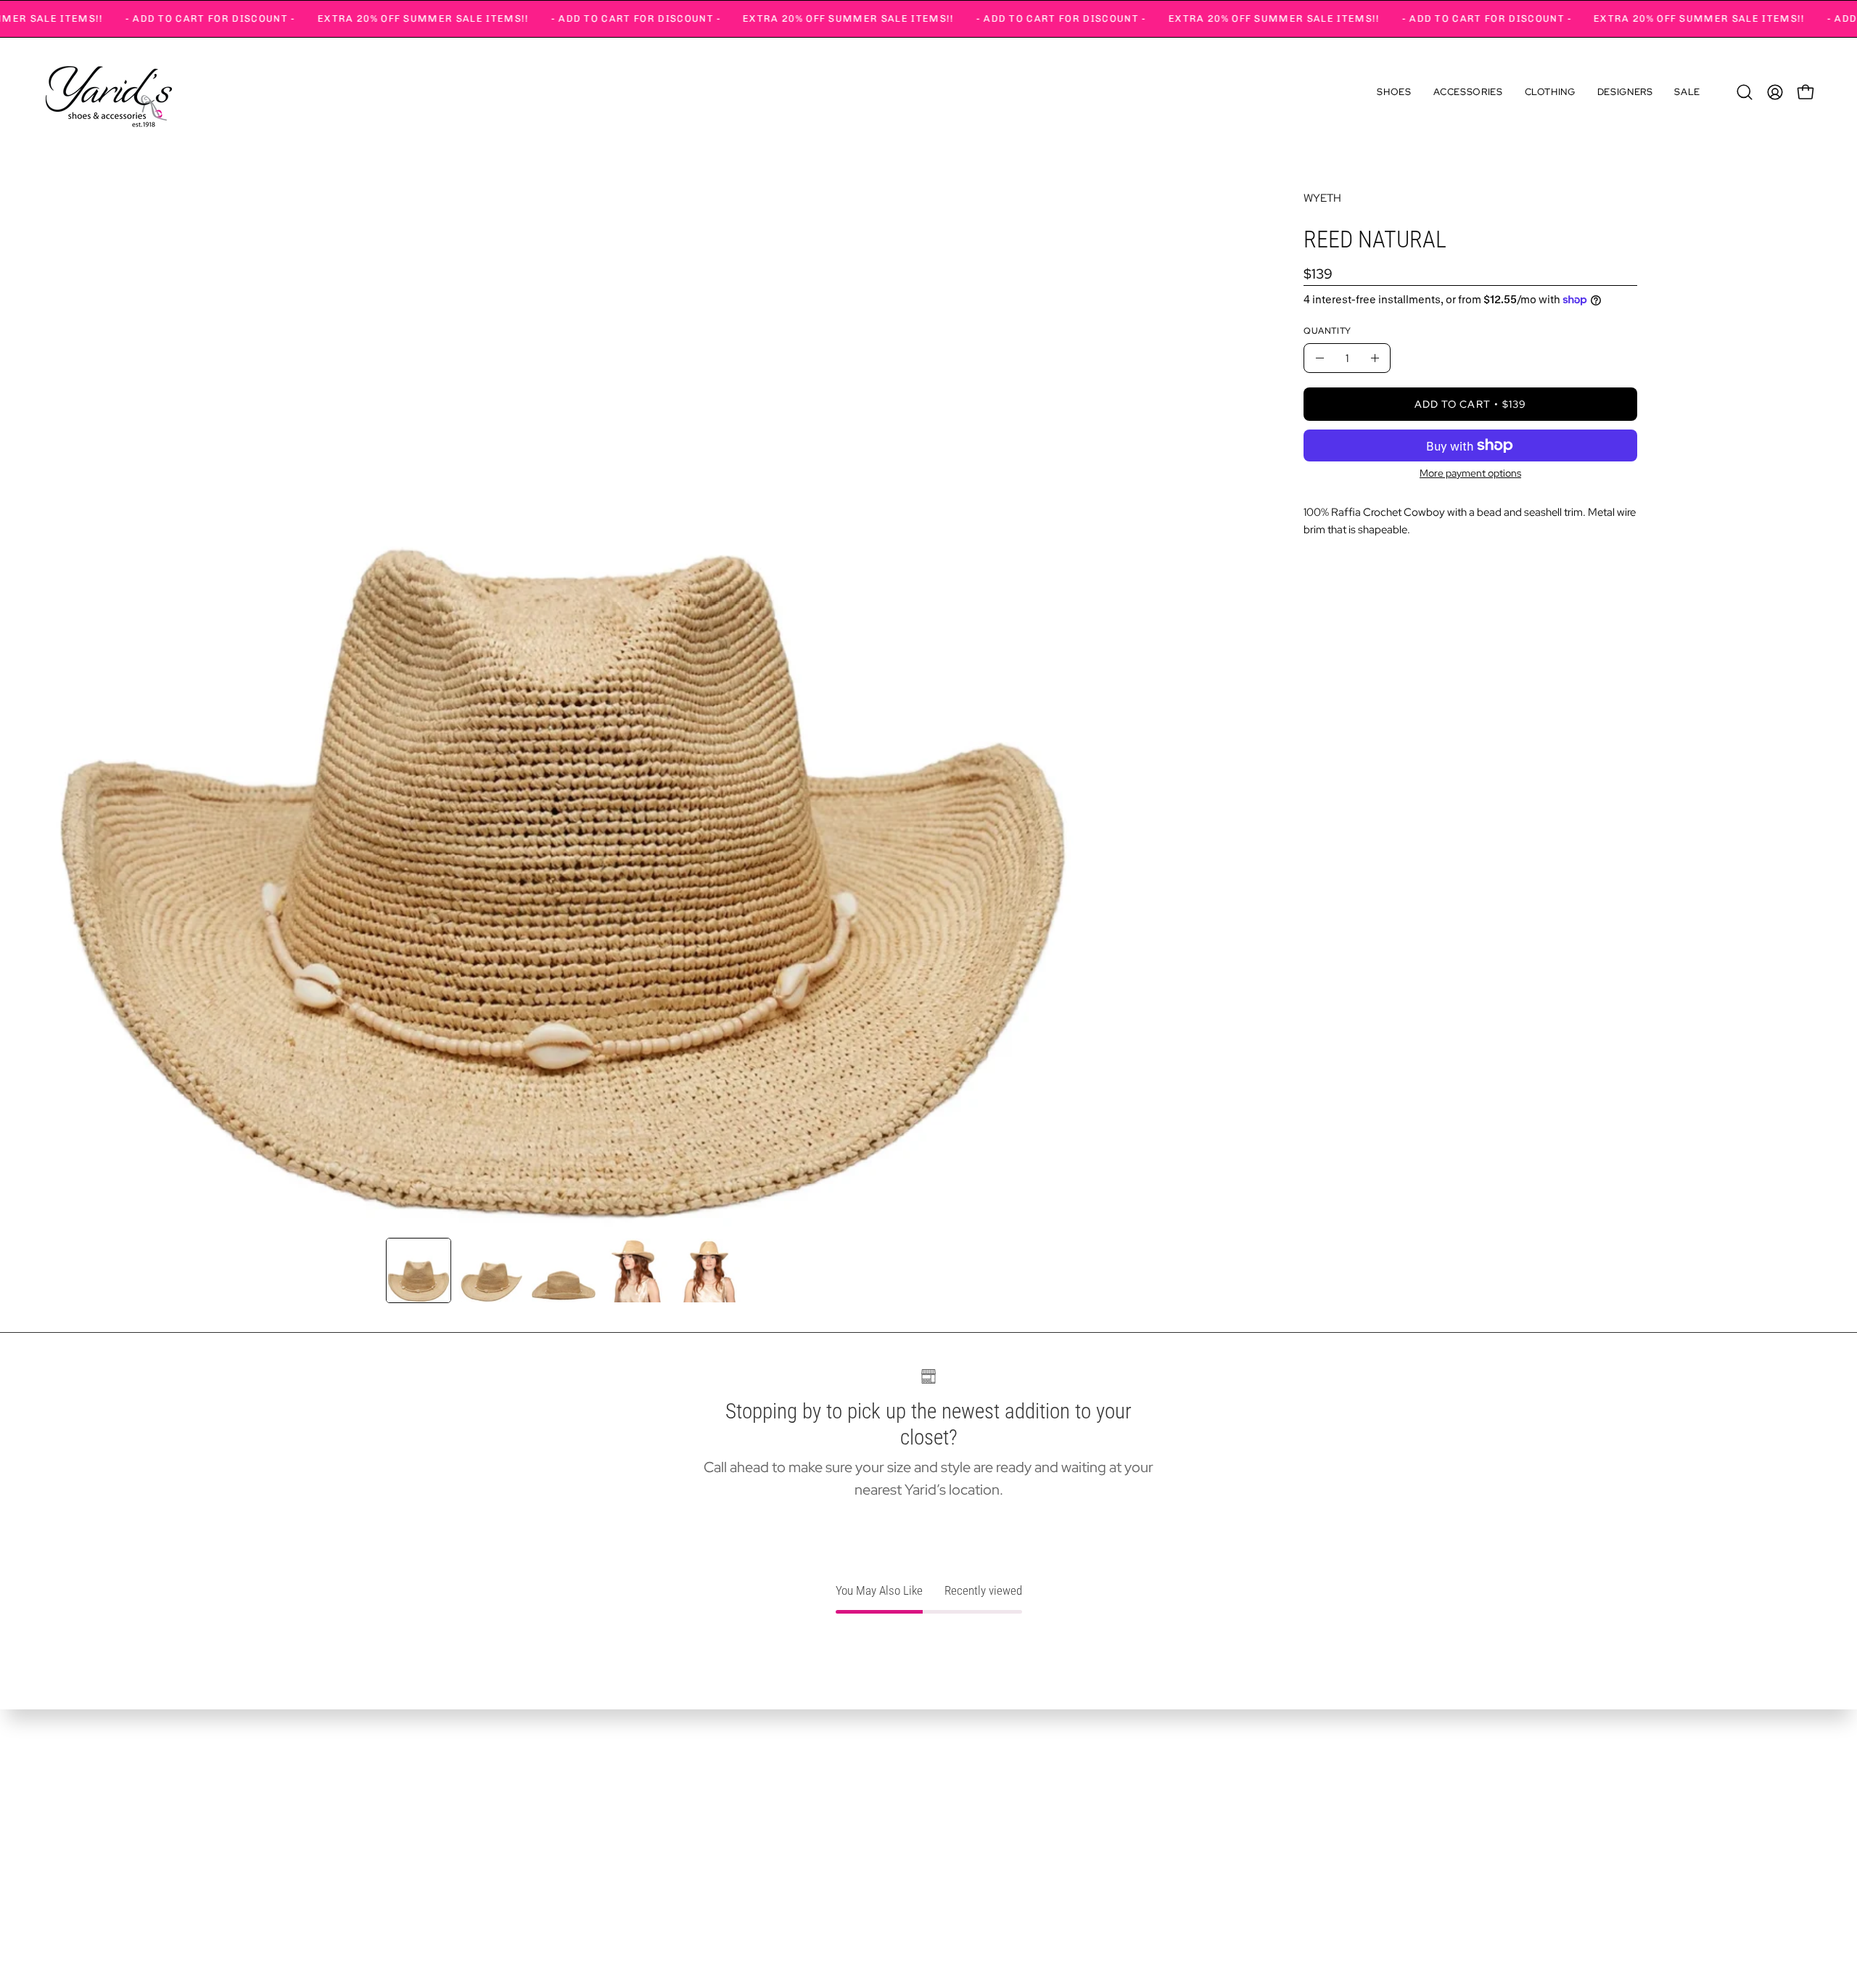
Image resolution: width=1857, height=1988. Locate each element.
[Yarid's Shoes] (109, 92)
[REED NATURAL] (419, 1270)
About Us (69, 1811)
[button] (1394, 92)
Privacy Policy (81, 1886)
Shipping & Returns (95, 1861)
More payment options (1470, 473)
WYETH (1322, 198)
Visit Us (64, 1836)
